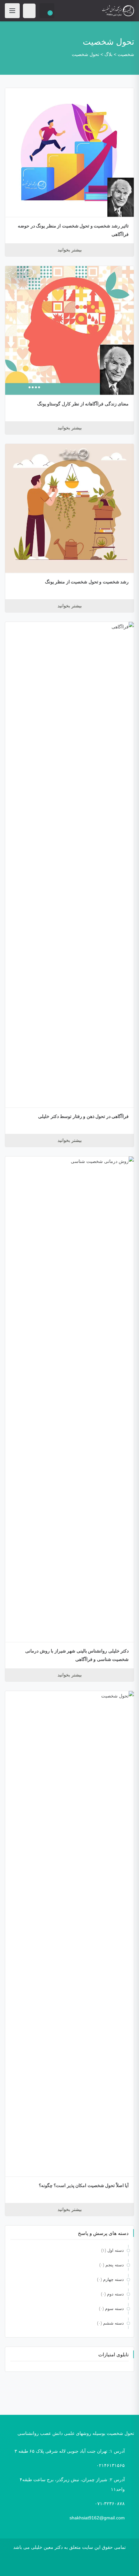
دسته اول (116, 2250)
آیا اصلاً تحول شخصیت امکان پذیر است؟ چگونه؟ (84, 2185)
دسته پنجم (115, 2265)
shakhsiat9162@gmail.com (97, 2518)
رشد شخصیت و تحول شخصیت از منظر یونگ (87, 582)
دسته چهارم (113, 2279)
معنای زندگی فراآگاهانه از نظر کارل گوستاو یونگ (83, 404)
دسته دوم (115, 2294)
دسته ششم (113, 2323)
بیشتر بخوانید (70, 250)
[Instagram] (76, 2566)
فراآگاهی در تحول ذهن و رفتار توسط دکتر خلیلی (83, 1116)
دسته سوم (114, 2309)
